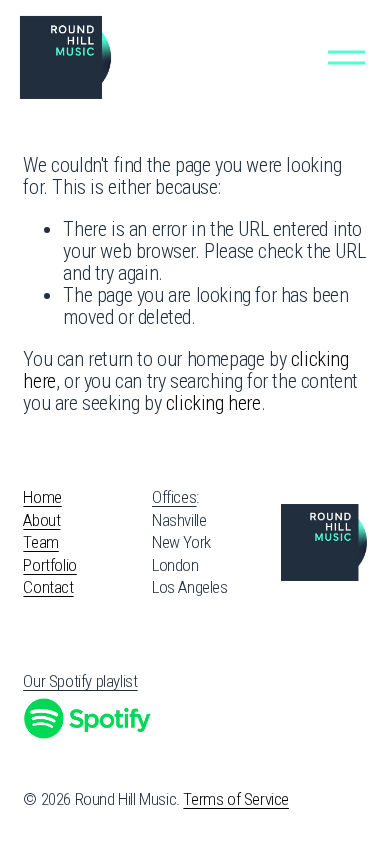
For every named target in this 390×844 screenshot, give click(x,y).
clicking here (213, 403)
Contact (48, 587)
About (41, 520)
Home (42, 497)
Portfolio (49, 565)
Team (40, 542)
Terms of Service (236, 799)
